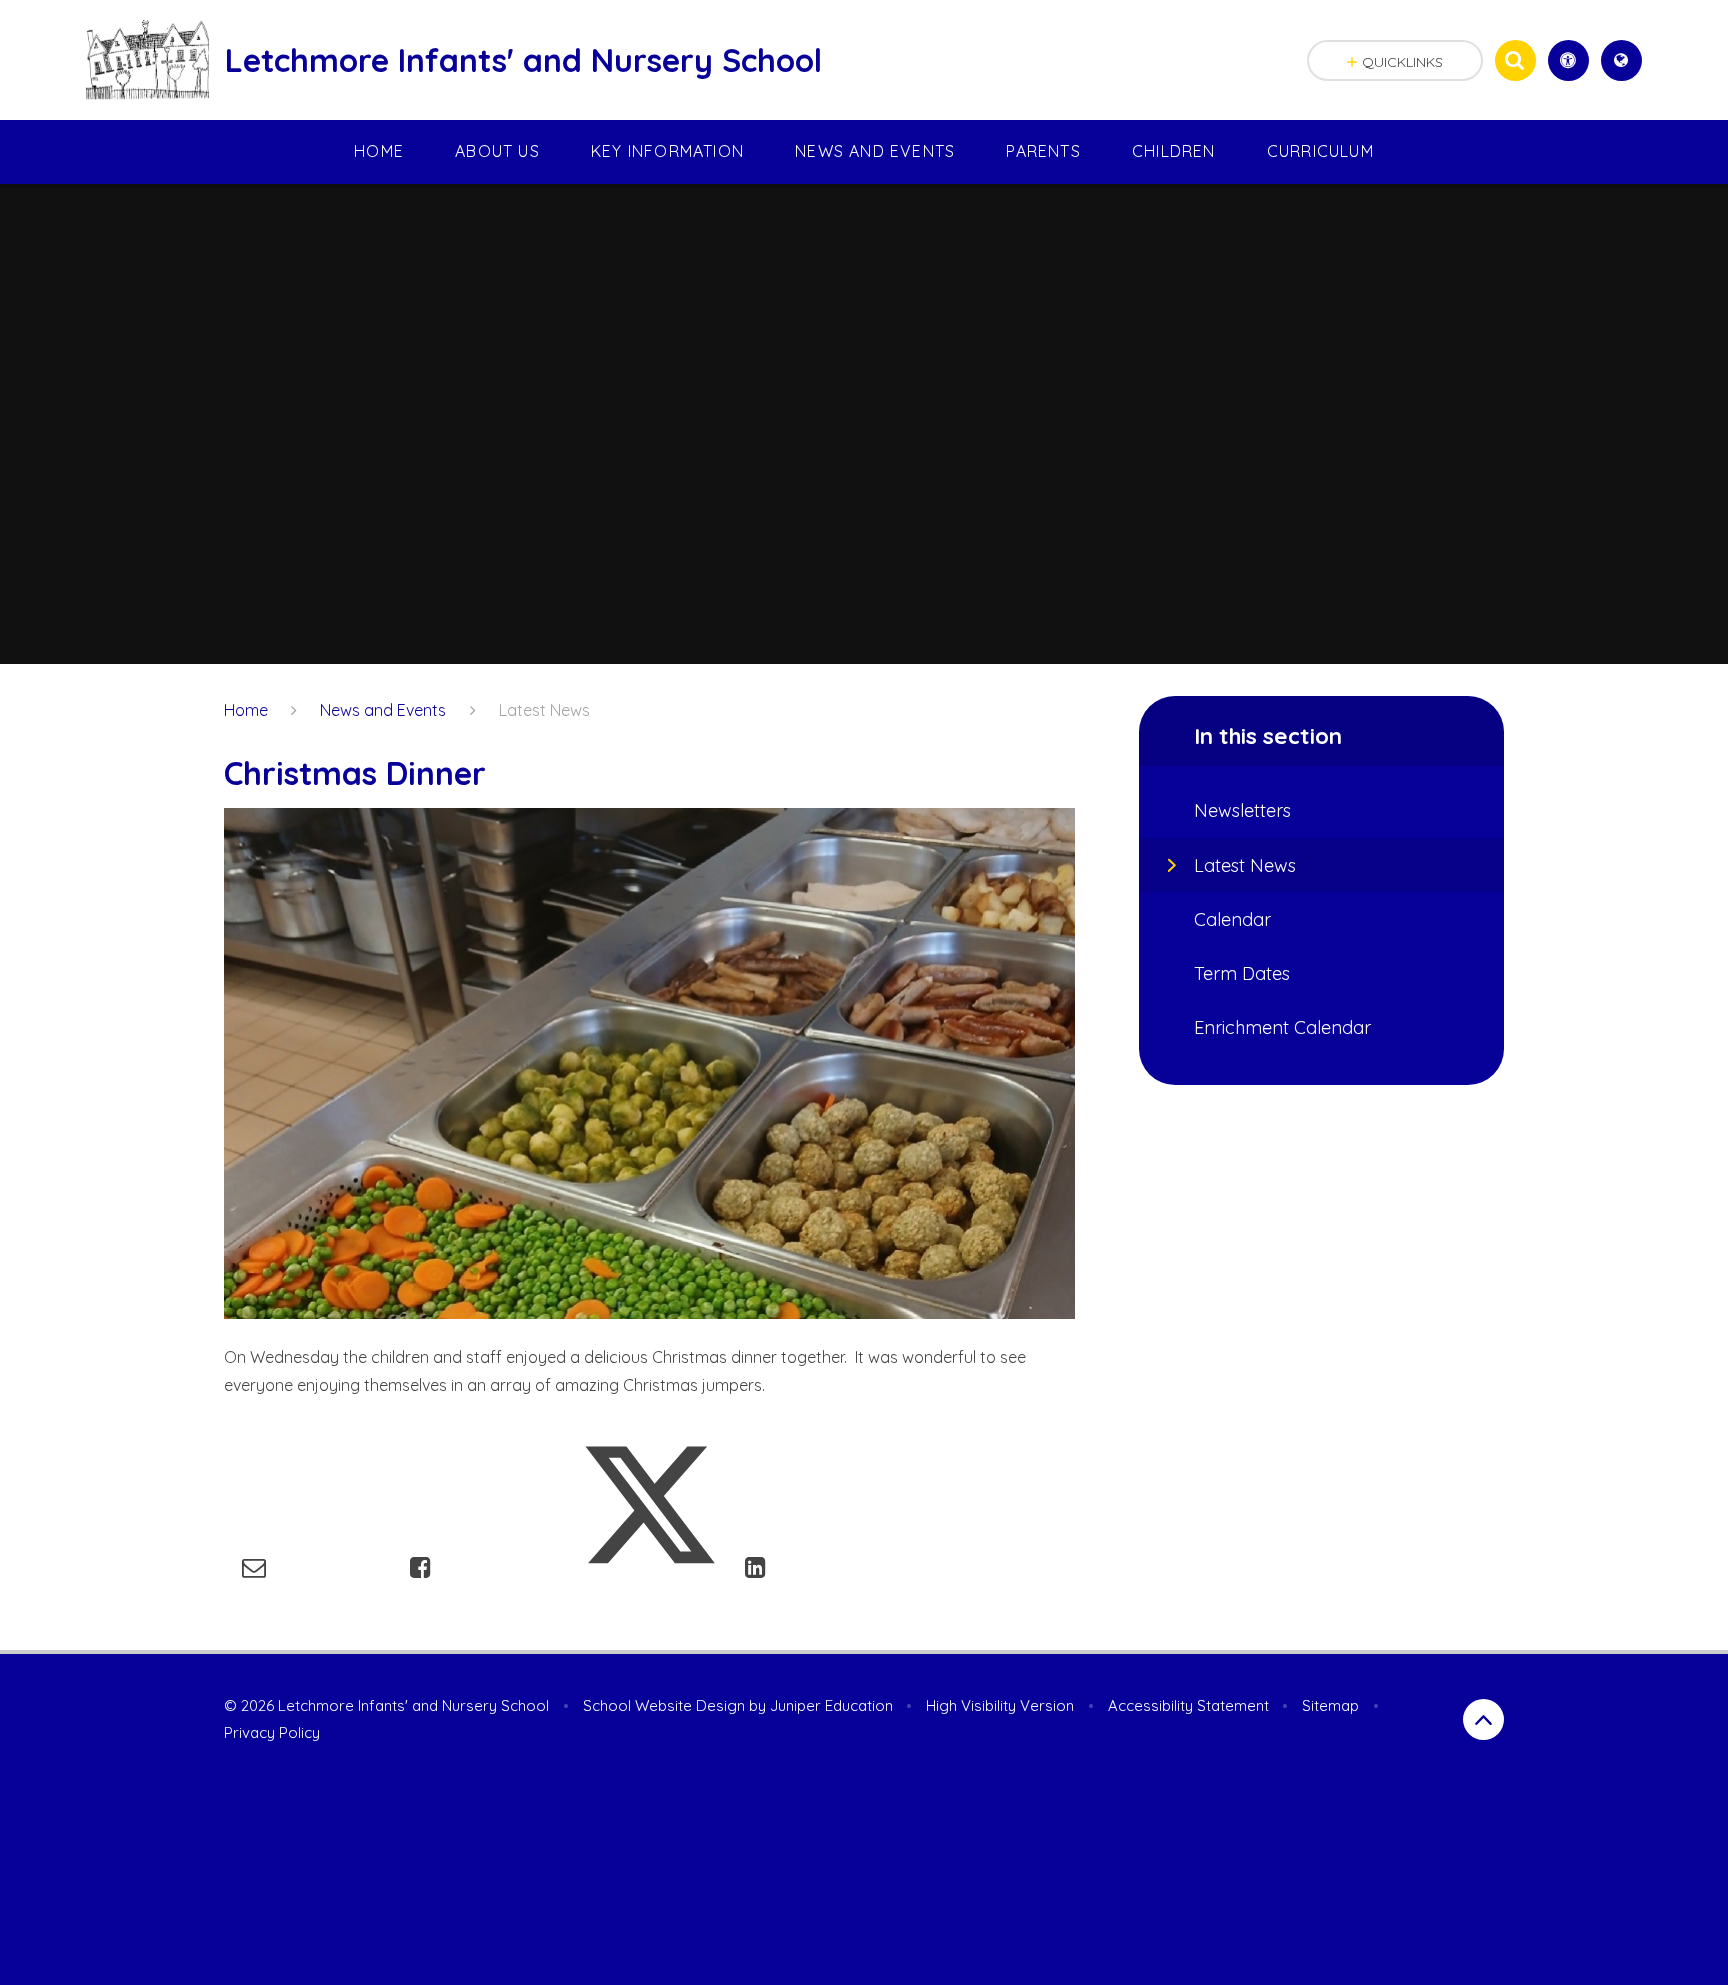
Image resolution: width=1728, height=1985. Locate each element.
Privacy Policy (272, 1732)
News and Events (383, 710)
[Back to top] (1483, 1719)
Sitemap (1330, 1705)
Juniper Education (831, 1705)
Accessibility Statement (1188, 1705)
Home (246, 710)
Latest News (544, 710)
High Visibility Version (1000, 1705)
